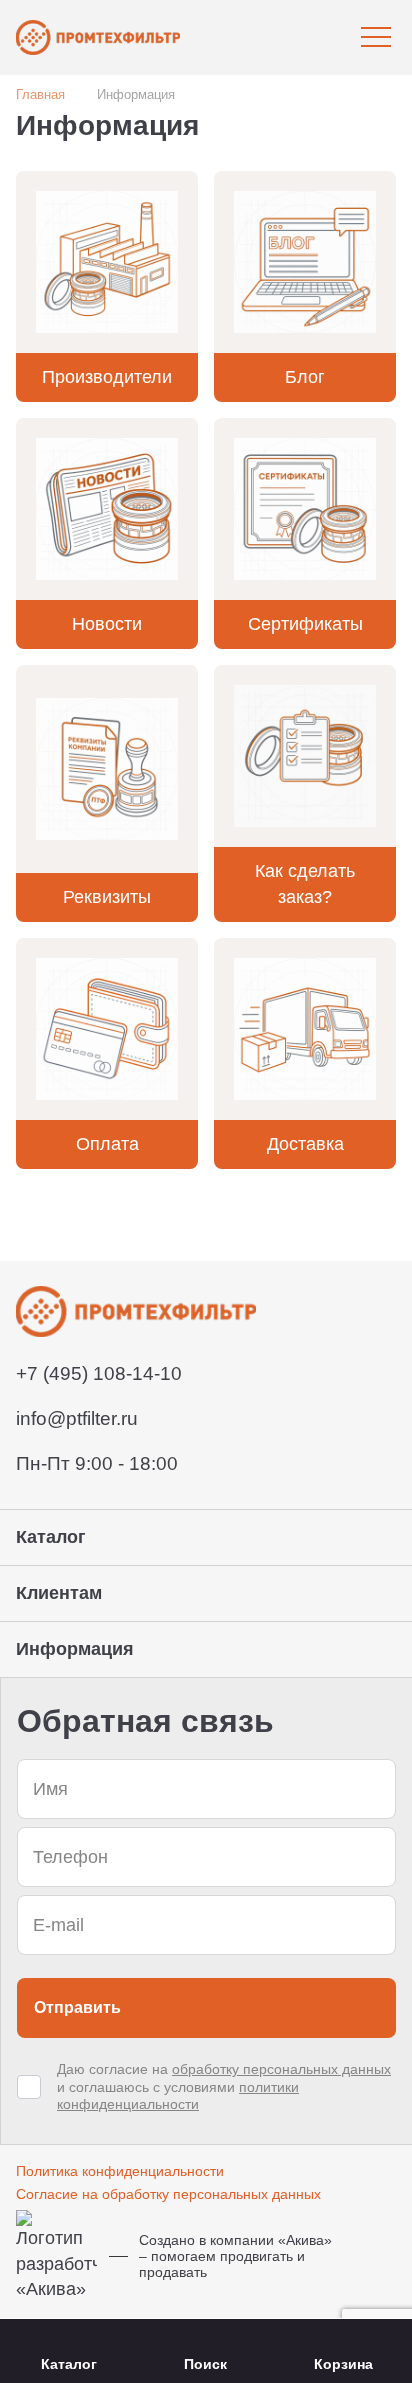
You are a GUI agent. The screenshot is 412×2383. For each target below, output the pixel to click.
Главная (40, 94)
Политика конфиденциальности (120, 2171)
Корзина (343, 2364)
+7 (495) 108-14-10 (99, 1373)
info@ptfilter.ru (77, 1418)
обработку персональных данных (281, 2069)
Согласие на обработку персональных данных (168, 2194)
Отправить (77, 2007)
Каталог (69, 2364)
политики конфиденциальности (178, 2096)
